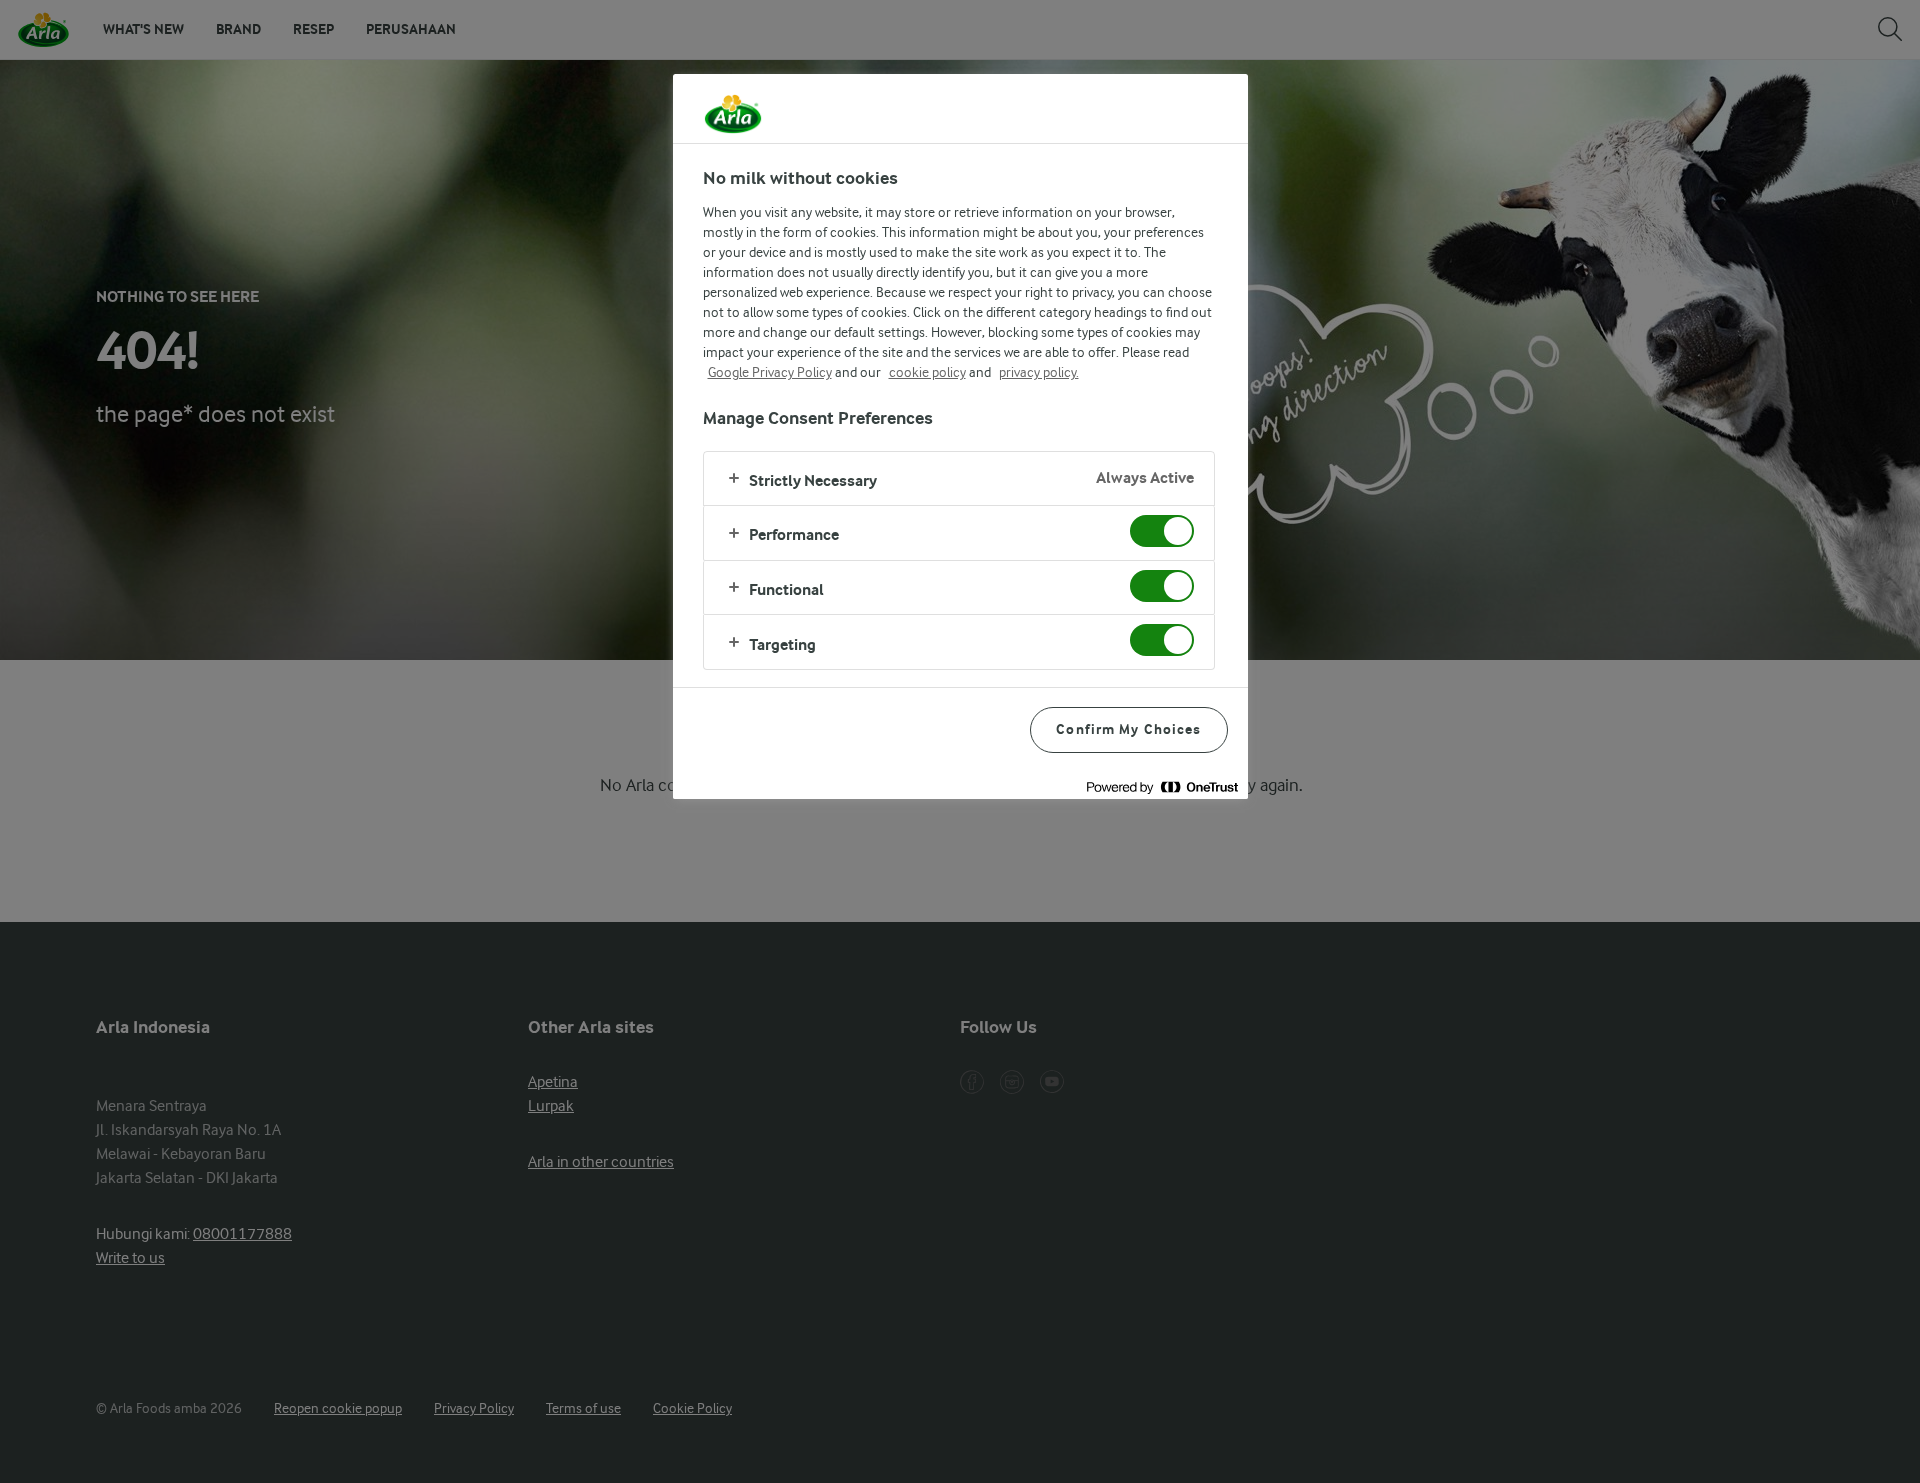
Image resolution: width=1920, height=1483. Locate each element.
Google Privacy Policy (770, 372)
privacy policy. (1039, 372)
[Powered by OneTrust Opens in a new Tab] (1162, 786)
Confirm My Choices (1128, 729)
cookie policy (927, 372)
